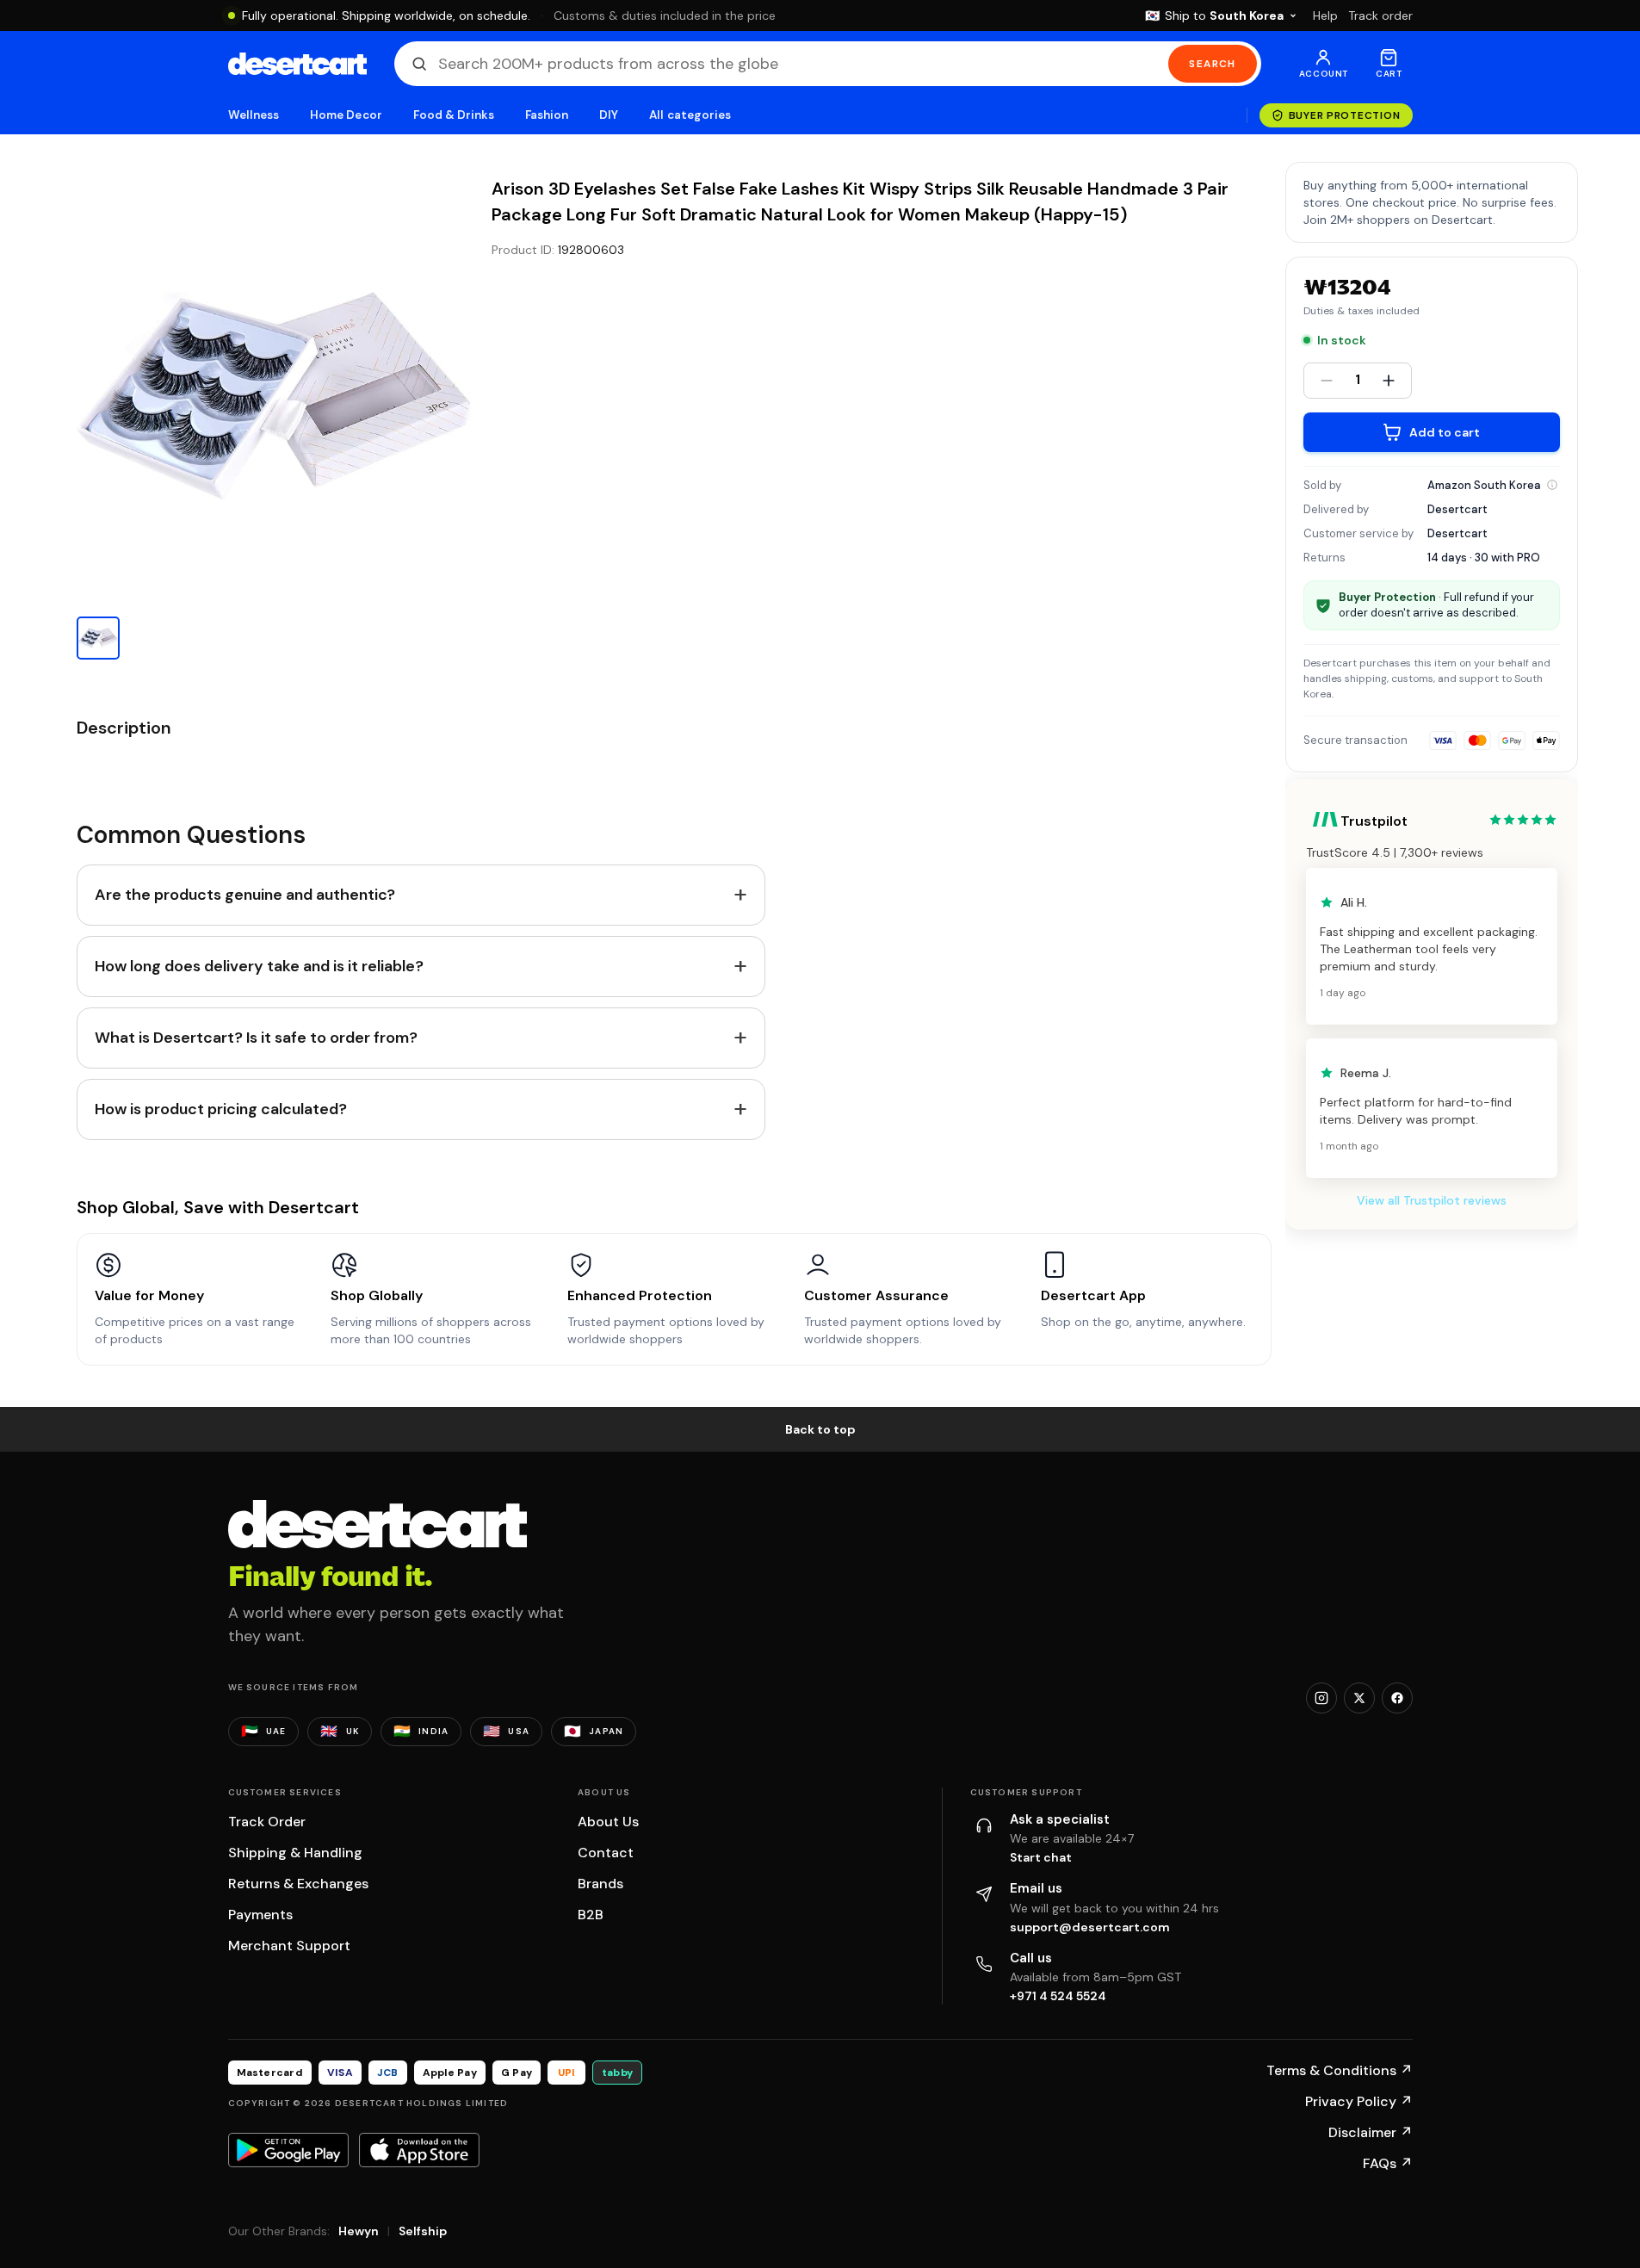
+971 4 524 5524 (1058, 1996)
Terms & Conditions (1340, 2070)
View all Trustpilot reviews (1432, 1200)
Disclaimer (1371, 2132)
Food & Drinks (454, 115)
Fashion (547, 115)
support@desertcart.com (1090, 1927)
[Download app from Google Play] (288, 2150)
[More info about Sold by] (1552, 485)
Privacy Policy (1359, 2101)
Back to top (820, 1429)
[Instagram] (1321, 1698)
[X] (1359, 1698)
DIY (609, 115)
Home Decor (346, 115)
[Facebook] (1397, 1698)
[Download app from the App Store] (419, 2150)
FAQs (1388, 2163)
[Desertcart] (297, 64)
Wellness (254, 115)
